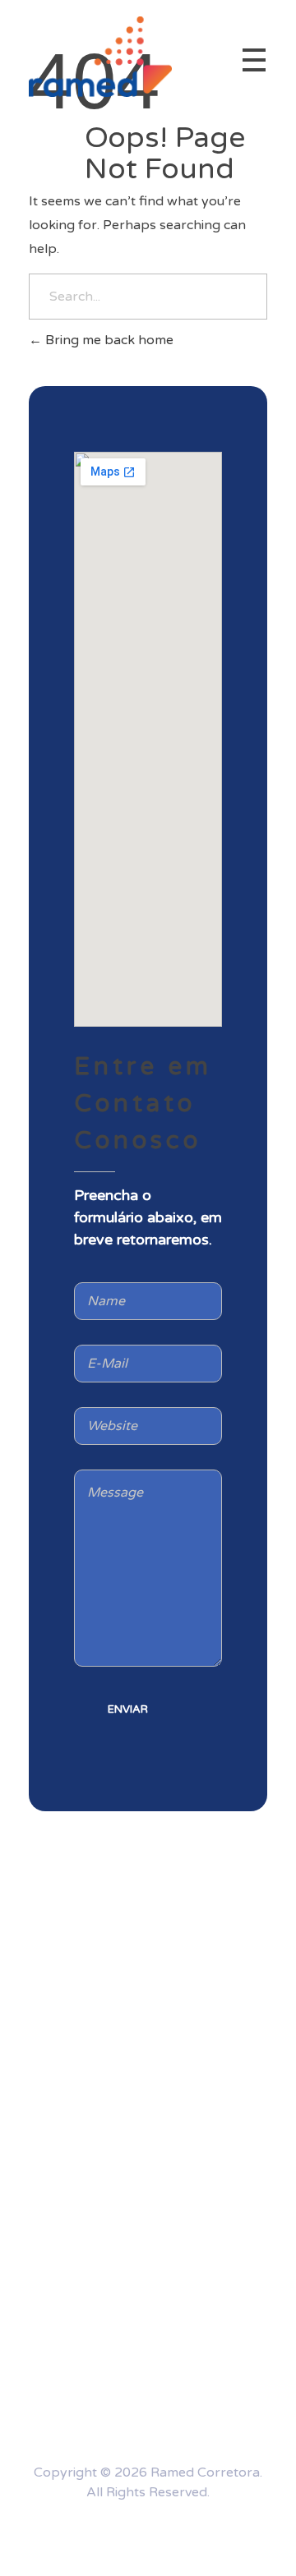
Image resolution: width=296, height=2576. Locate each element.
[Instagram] (99, 2535)
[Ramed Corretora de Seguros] (100, 57)
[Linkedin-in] (148, 2535)
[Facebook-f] (197, 2535)
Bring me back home (108, 340)
